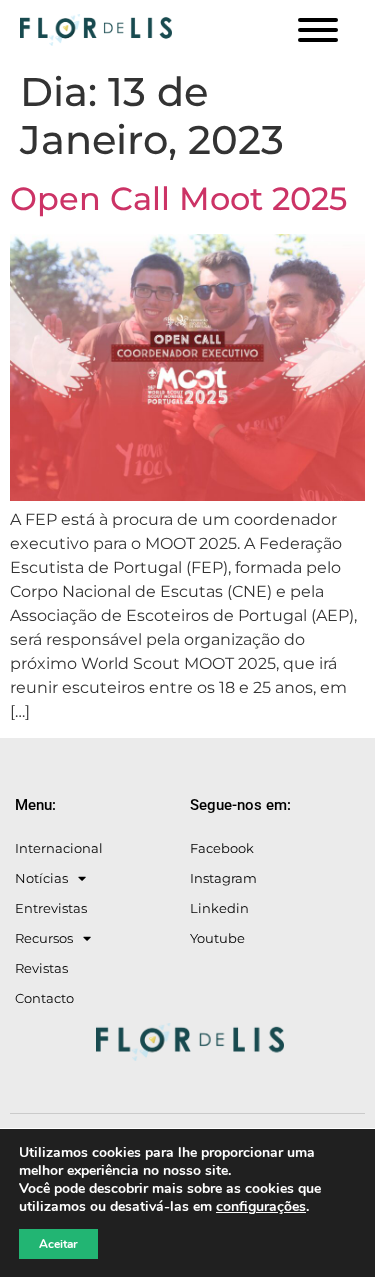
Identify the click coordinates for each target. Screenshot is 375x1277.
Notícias (41, 878)
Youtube (217, 938)
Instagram (223, 878)
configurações (261, 1207)
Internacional (59, 848)
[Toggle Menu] (318, 30)
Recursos (44, 938)
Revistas (41, 968)
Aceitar (58, 1244)
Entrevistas (51, 908)
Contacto (44, 998)
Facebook (222, 848)
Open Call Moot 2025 (178, 198)
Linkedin (219, 908)
